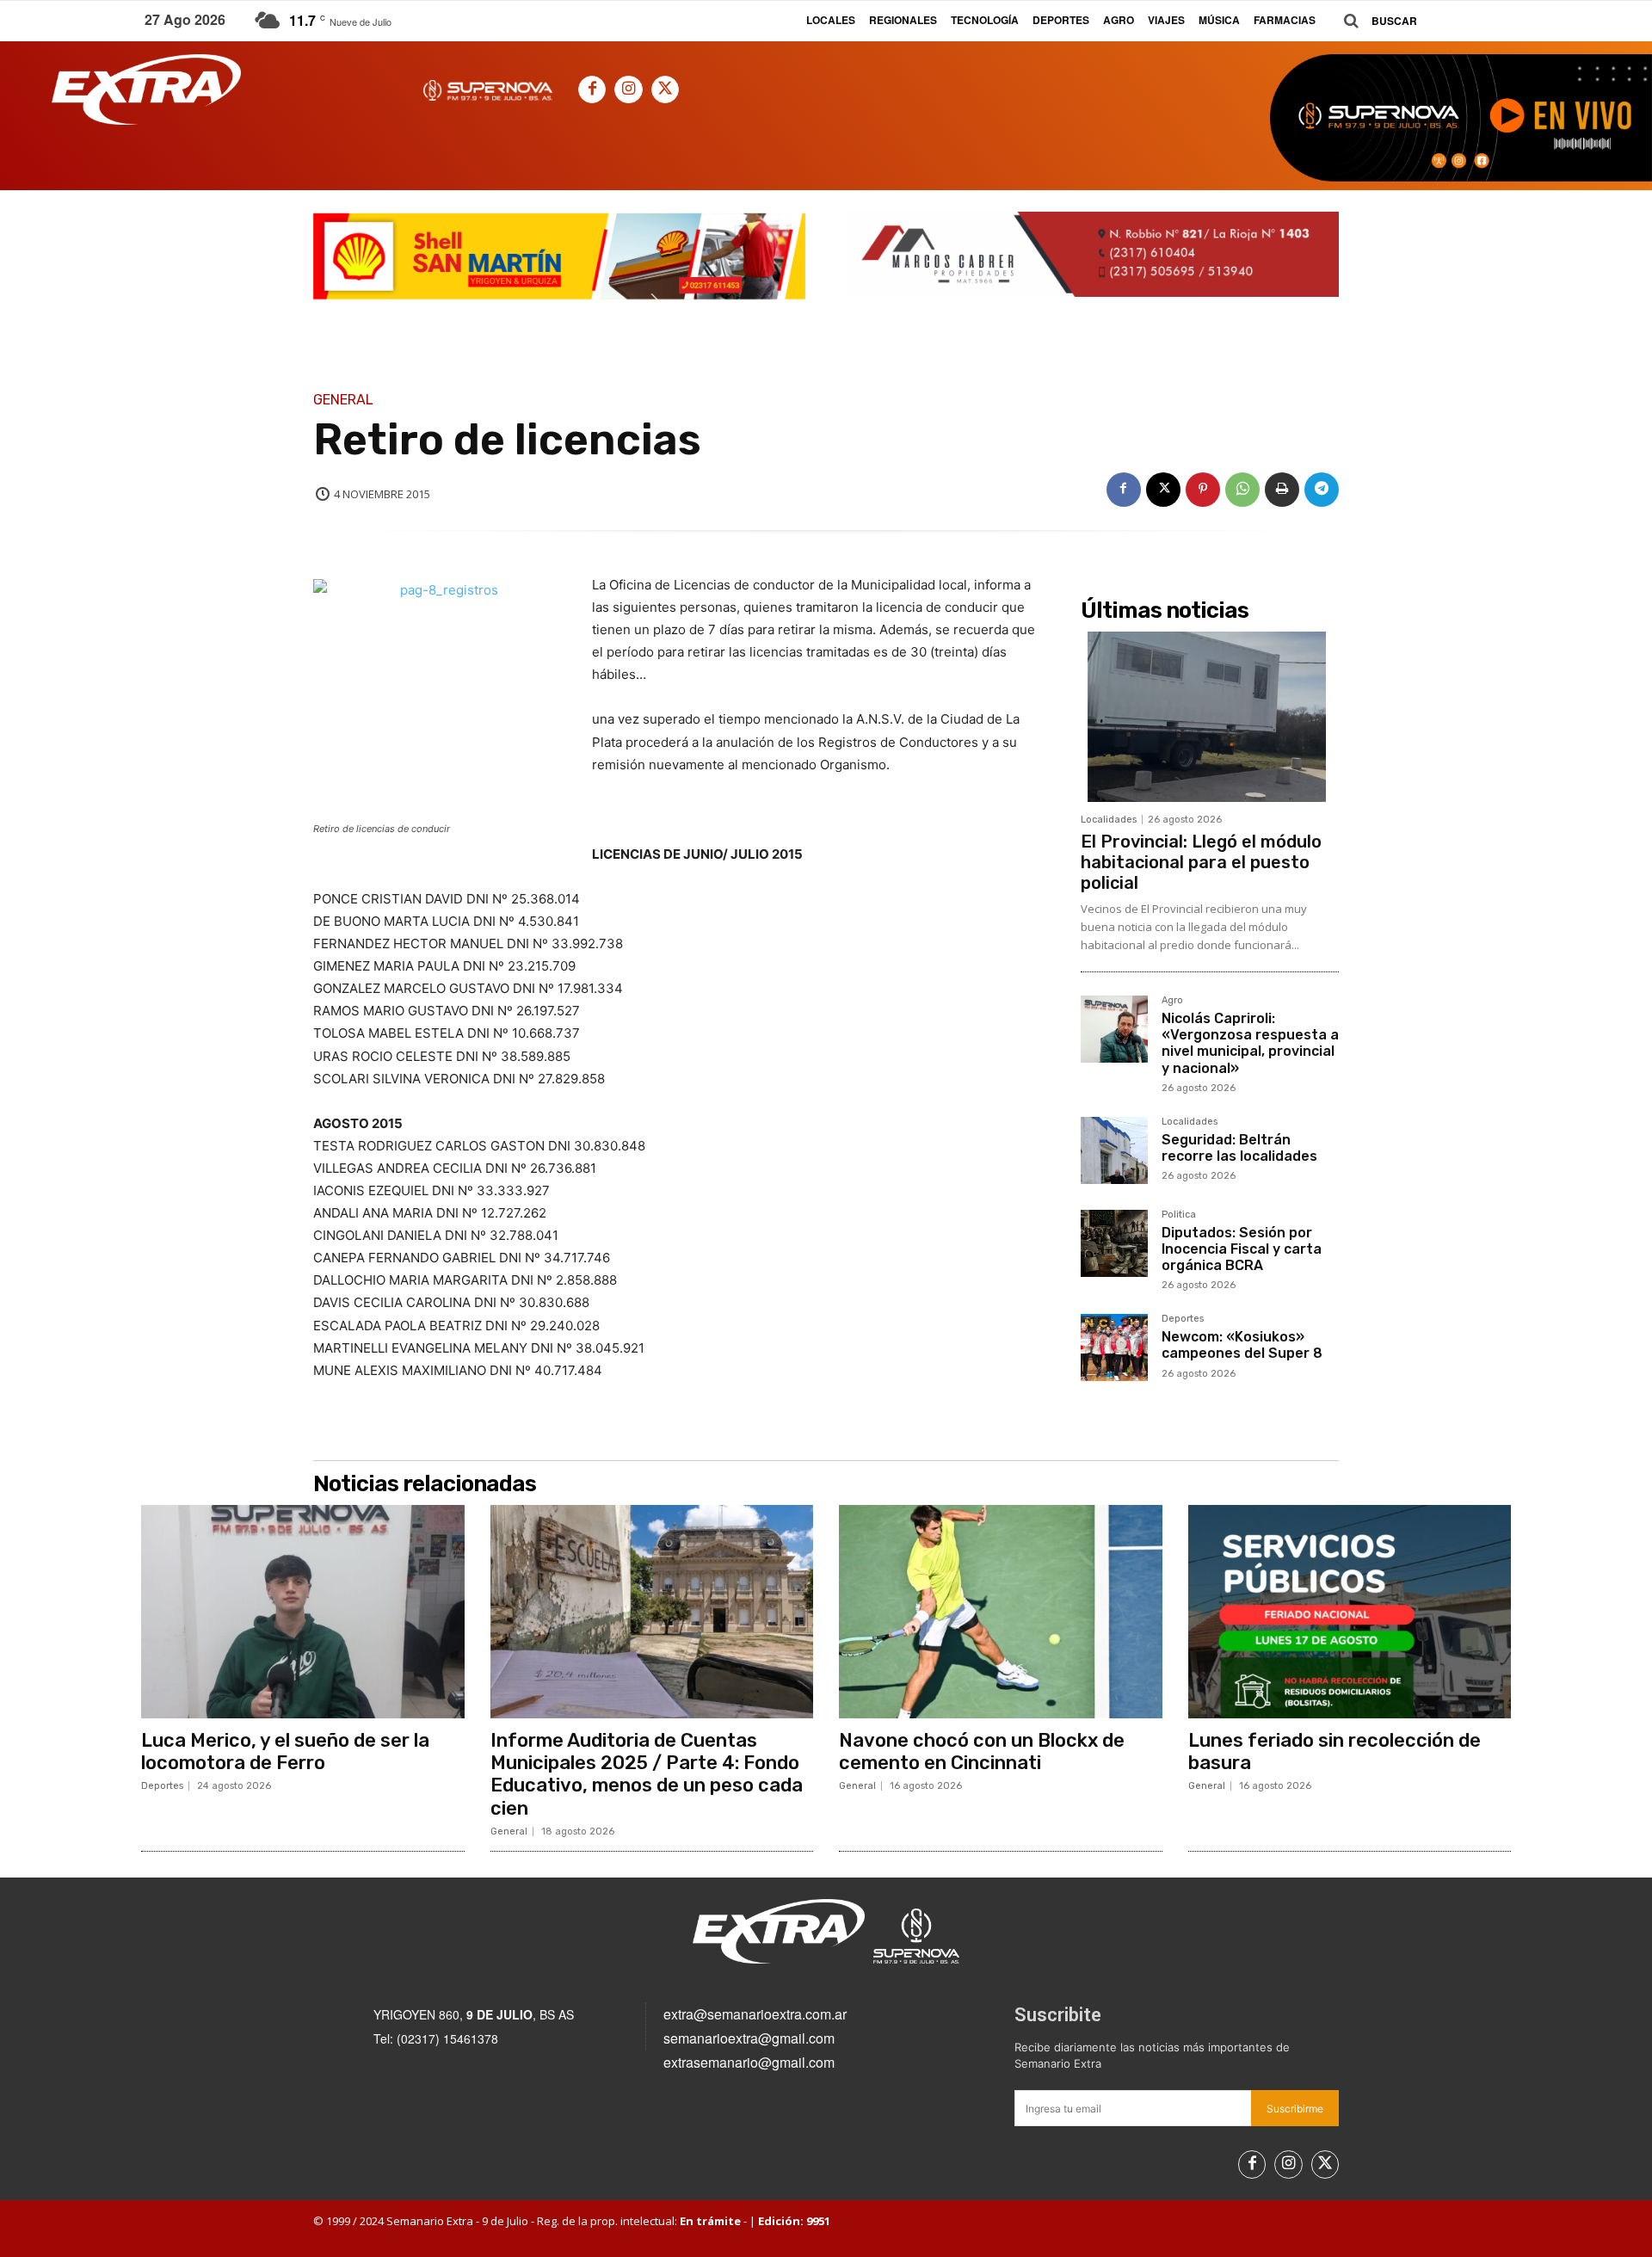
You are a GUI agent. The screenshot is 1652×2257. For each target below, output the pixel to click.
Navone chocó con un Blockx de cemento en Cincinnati (982, 1751)
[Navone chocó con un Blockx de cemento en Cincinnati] (1001, 1612)
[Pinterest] (1203, 490)
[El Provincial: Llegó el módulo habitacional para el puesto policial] (1210, 717)
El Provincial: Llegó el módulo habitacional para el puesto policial (1201, 862)
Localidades (1109, 820)
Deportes (1183, 1319)
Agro (1172, 1001)
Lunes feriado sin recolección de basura (1335, 1751)
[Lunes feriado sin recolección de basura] (1350, 1612)
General (343, 400)
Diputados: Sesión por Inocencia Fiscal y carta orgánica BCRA (1242, 1249)
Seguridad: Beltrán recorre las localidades (1239, 1148)
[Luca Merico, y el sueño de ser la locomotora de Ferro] (303, 1612)
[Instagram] (628, 89)
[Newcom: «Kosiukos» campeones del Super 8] (1114, 1347)
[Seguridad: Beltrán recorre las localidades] (1114, 1150)
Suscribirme (1295, 2109)
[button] (1374, 21)
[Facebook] (592, 89)
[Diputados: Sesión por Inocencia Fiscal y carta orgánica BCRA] (1114, 1243)
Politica (1179, 1215)
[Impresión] (1282, 490)
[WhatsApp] (1242, 490)
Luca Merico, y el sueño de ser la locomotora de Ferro (285, 1751)
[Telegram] (1322, 490)
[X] (665, 89)
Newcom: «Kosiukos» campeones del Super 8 (1242, 1345)
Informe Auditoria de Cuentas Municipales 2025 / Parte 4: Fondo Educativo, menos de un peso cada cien (647, 1774)
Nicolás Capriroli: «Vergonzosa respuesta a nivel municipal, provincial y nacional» (1250, 1043)
